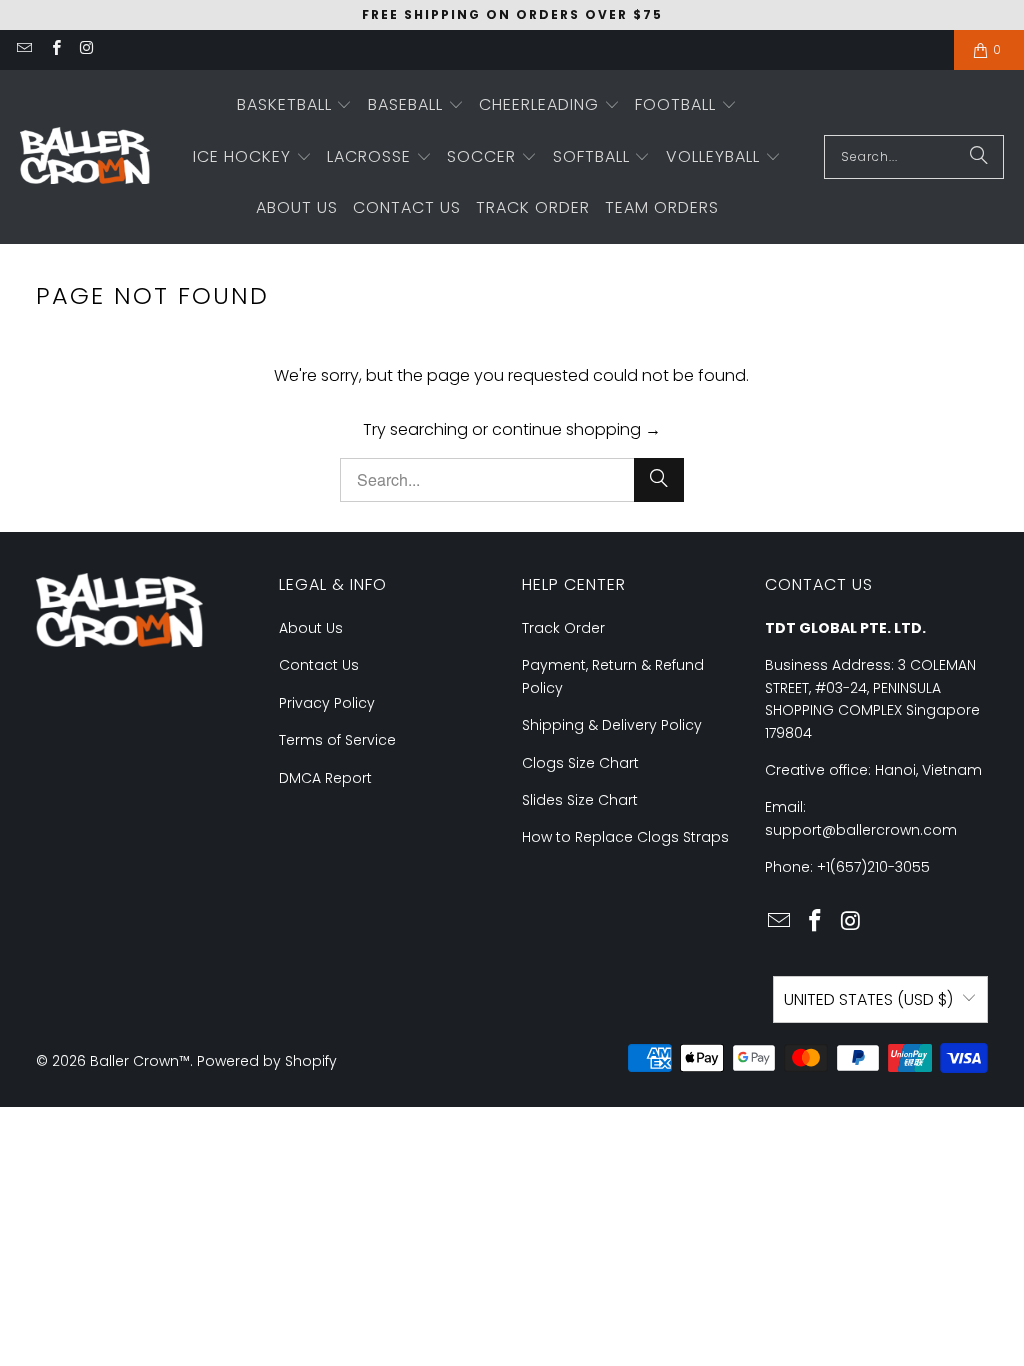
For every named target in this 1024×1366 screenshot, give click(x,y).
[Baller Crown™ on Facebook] (54, 49)
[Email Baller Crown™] (23, 49)
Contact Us (319, 665)
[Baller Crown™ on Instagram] (86, 49)
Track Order (563, 628)
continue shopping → (576, 429)
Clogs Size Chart (580, 763)
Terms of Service (337, 740)
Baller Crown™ (140, 1061)
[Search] (979, 157)
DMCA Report (325, 778)
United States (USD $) (868, 999)
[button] (295, 106)
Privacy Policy (327, 703)
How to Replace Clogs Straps (625, 837)
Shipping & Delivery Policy (612, 725)
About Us (311, 628)
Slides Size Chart (580, 800)
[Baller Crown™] (85, 157)
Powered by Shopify (267, 1061)
